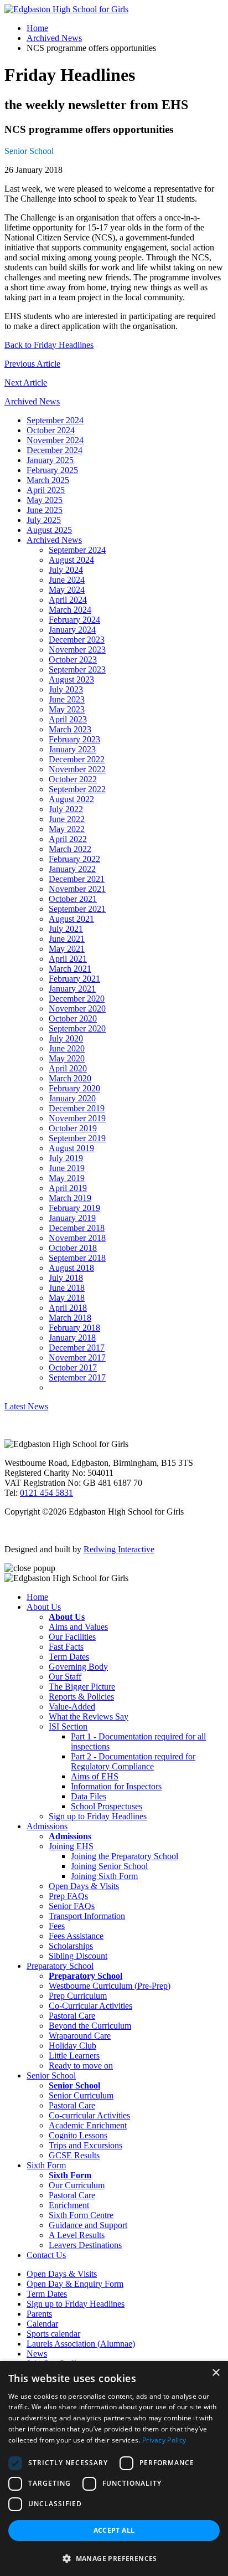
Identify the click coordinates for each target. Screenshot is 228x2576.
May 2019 (67, 1178)
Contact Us (46, 2255)
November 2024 (55, 440)
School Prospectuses (107, 1806)
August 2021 (71, 919)
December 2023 (77, 640)
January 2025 (50, 460)
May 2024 (67, 590)
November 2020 (77, 1009)
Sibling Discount (78, 1956)
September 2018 (77, 1258)
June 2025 (45, 510)
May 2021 (67, 949)
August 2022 (71, 799)
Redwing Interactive (119, 1549)
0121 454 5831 (46, 1493)
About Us (44, 1607)
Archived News (54, 38)
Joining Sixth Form (104, 1876)
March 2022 (70, 849)
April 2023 (68, 719)
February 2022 (74, 859)
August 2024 (71, 560)
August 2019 (71, 1148)
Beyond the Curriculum (90, 2026)
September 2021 (77, 909)
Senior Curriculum (81, 2095)
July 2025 (44, 520)
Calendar (42, 2324)
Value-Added (72, 1707)
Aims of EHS (95, 1776)
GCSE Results (74, 2155)
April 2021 (68, 959)
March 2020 (70, 1078)
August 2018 (71, 1268)
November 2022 (77, 769)
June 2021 (67, 939)
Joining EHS (71, 1846)
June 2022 (67, 819)
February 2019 (74, 1208)
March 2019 (70, 1198)
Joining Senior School (109, 1866)
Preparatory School (60, 1966)
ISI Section (68, 1726)
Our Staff (65, 1677)
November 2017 (77, 1358)
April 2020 (68, 1068)
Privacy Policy (164, 2440)
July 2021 (66, 929)
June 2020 (67, 1048)
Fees (57, 1926)
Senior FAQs (72, 1906)
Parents (39, 2314)
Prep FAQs (68, 1896)
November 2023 (77, 650)
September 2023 (77, 669)
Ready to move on (81, 2066)
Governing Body (78, 1667)
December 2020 (77, 999)
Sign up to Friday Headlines (98, 1816)
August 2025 (49, 530)
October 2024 (51, 430)
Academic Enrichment (88, 2125)
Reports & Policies (81, 1697)
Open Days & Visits (84, 1886)
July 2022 (66, 809)
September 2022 (77, 789)
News (37, 2354)
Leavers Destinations (85, 2245)
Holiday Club (72, 2046)
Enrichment (69, 2205)
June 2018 (67, 1288)
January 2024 (72, 630)
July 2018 (66, 1278)
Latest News (26, 1406)
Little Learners (74, 2056)
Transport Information (87, 1916)
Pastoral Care (72, 2016)
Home (37, 28)
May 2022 (67, 829)
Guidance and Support (88, 2225)
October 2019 (73, 1128)
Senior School (29, 151)
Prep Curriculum (78, 1996)
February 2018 (74, 1328)
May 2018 (67, 1298)
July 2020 (66, 1038)
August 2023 (71, 679)
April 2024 (68, 600)
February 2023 (74, 739)
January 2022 (72, 869)
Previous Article (32, 364)
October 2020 (73, 1018)
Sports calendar (53, 2334)
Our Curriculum (77, 2185)
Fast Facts (66, 1647)
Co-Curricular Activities (90, 2006)
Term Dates (69, 1657)
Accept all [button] (114, 2530)
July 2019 (66, 1158)
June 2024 (67, 580)
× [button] (216, 2373)
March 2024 (70, 610)
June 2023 (67, 699)
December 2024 (55, 450)
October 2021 (73, 899)
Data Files (89, 1796)
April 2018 (68, 1308)
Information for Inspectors (116, 1786)
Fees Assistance (76, 1936)
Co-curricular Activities (89, 2115)
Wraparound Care (80, 2036)
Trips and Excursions (85, 2145)
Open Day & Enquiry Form (75, 2284)
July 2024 (66, 570)
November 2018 (77, 1238)
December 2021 (77, 879)
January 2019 (72, 1218)
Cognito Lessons (78, 2135)
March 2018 (70, 1318)
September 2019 (77, 1138)
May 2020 (67, 1058)
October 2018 (73, 1248)
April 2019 (68, 1188)
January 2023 (72, 749)
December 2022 (77, 759)
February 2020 (74, 1088)
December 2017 (77, 1348)
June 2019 (67, 1168)
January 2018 (72, 1338)
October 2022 (73, 779)
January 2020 (72, 1098)
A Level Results (77, 2235)
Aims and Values (78, 1627)
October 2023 (73, 660)
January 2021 (72, 989)
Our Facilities (72, 1637)
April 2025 (46, 490)
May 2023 (67, 709)
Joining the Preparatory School (125, 1856)
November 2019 (77, 1118)
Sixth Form (46, 2165)
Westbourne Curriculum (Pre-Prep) (110, 1986)
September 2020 (77, 1028)
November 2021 (77, 889)
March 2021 (70, 969)
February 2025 (52, 470)
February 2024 (74, 620)
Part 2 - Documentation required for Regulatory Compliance (133, 1761)
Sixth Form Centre (81, 2215)
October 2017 (73, 1367)
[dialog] (114, 2469)
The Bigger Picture (82, 1687)
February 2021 (74, 979)
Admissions (47, 1826)
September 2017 (77, 1377)
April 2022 (68, 839)
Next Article (26, 383)
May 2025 (45, 500)
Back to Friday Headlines (49, 345)
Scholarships (71, 1946)
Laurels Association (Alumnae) (81, 2344)
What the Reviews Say (89, 1717)
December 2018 (77, 1228)
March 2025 (48, 480)
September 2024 (55, 420)
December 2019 (77, 1108)
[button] (114, 2558)
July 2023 (66, 689)
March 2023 (70, 729)
